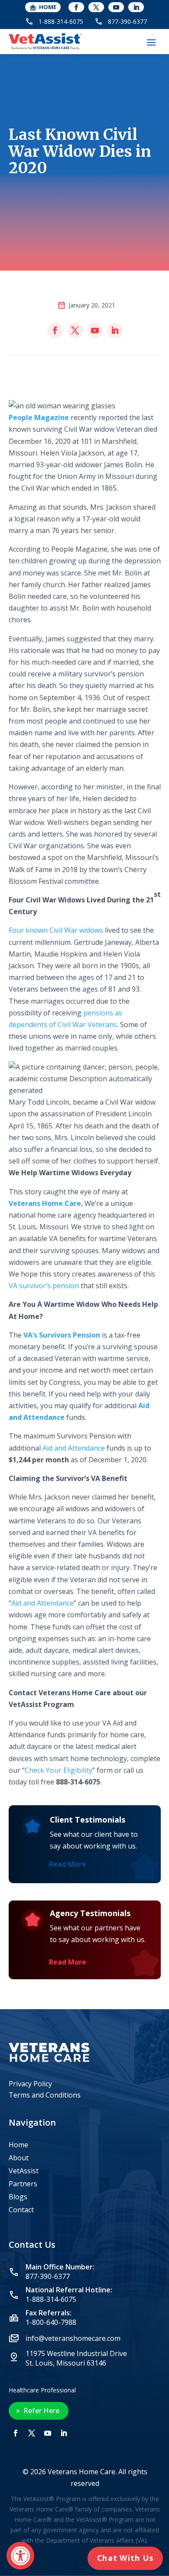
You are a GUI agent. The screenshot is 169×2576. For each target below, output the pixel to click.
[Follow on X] (96, 7)
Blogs (18, 2198)
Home (18, 2146)
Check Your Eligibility (58, 1770)
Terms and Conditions (45, 2095)
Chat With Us (125, 2558)
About (19, 2159)
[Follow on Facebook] (76, 7)
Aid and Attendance (74, 1448)
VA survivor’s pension (44, 1286)
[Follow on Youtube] (116, 7)
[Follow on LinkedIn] (136, 7)
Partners (23, 2185)
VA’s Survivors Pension (62, 1335)
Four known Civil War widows (56, 930)
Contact (21, 2211)
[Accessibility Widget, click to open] (20, 2556)
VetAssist (24, 2172)
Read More (68, 1864)
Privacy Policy (30, 2084)
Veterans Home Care (45, 1203)
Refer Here (41, 2411)
